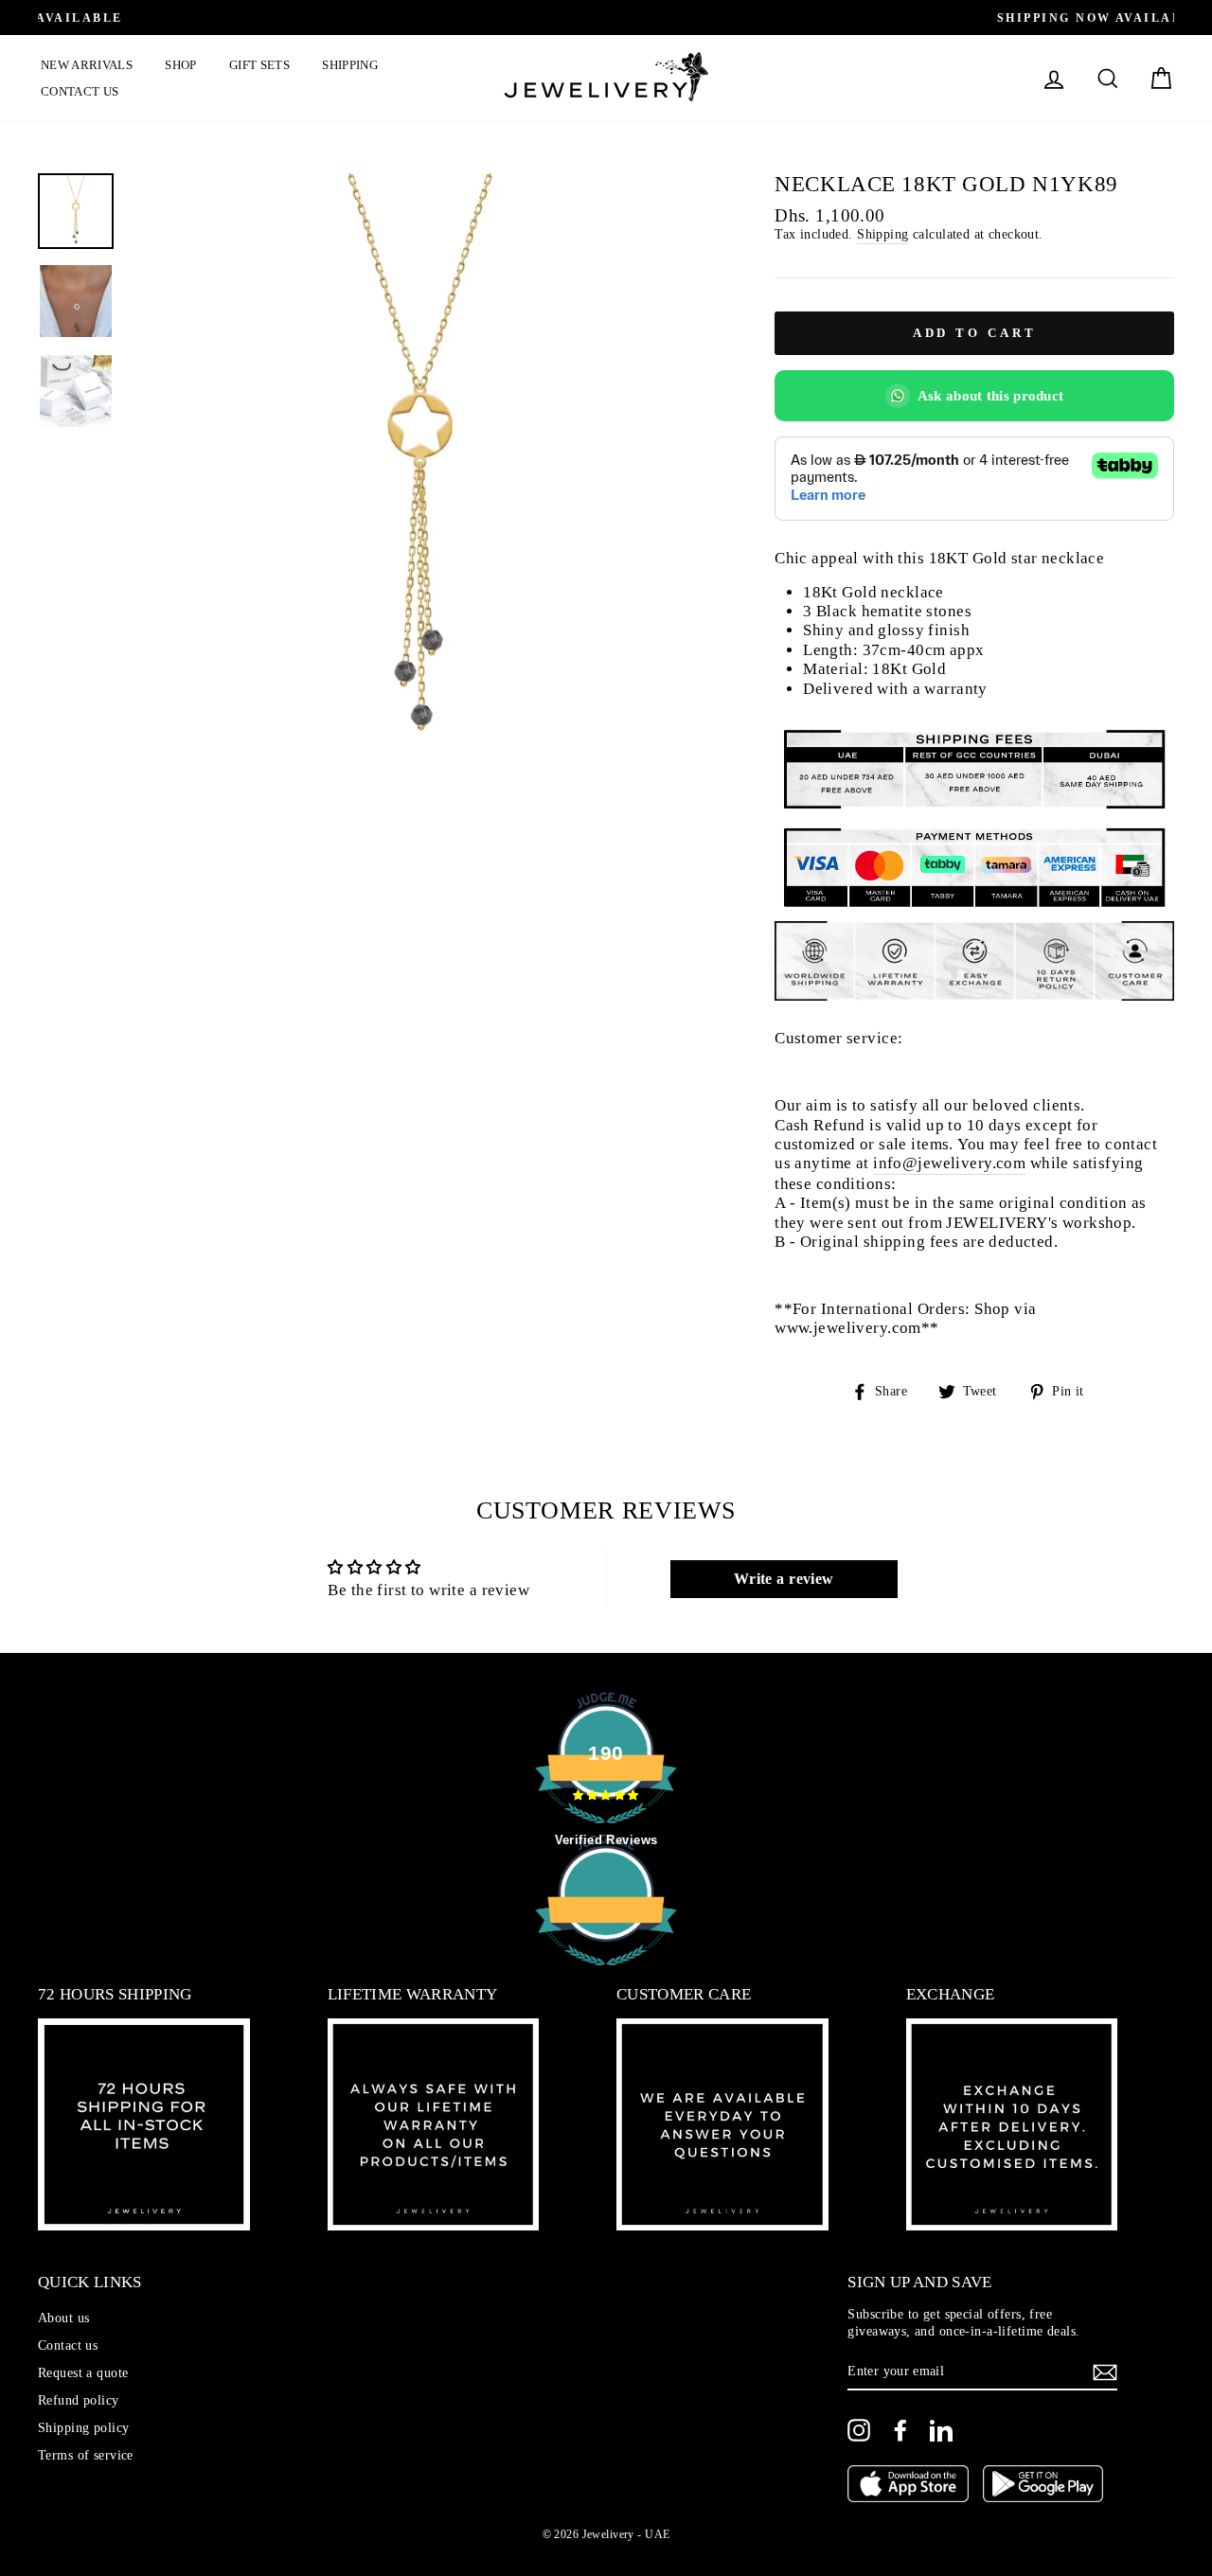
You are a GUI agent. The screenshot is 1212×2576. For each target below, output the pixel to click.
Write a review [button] (784, 1579)
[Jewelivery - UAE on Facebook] (900, 2430)
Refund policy (79, 2400)
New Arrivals (87, 65)
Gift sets (259, 65)
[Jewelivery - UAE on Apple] (908, 2486)
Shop (180, 65)
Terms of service (86, 2455)
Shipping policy (83, 2427)
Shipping (350, 65)
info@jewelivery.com (949, 1163)
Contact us (80, 91)
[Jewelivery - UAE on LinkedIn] (941, 2430)
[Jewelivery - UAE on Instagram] (859, 2430)
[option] (606, 18)
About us (63, 2318)
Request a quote (83, 2372)
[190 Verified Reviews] (606, 1975)
